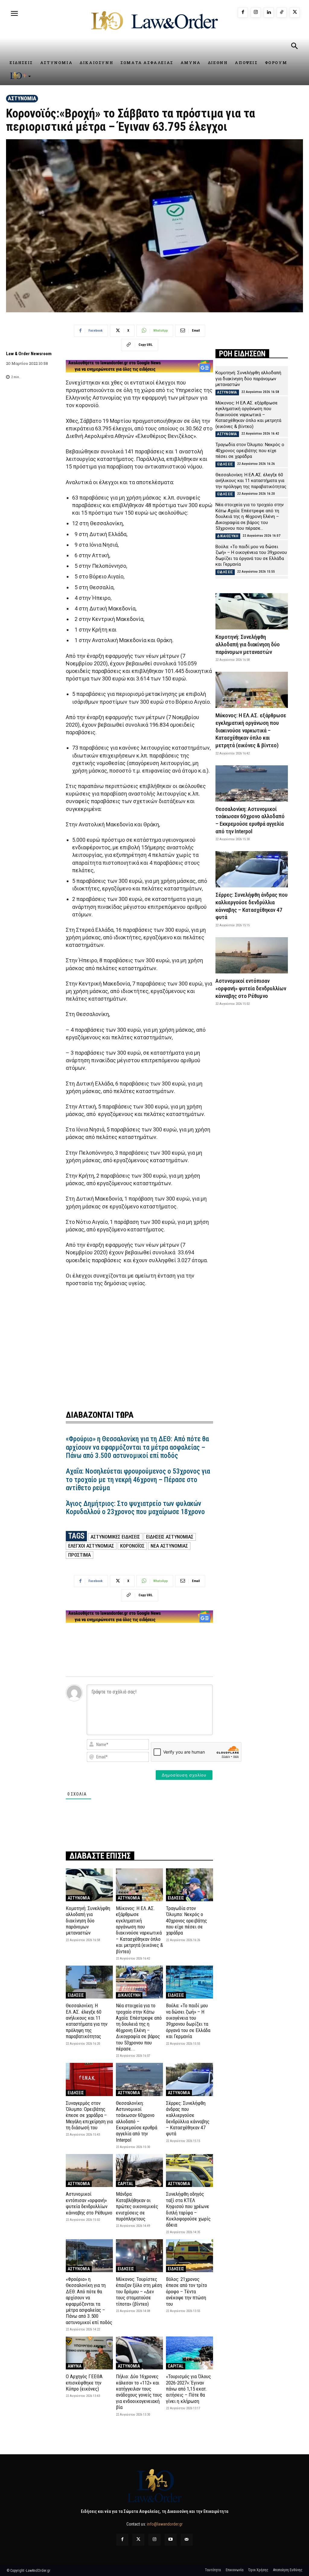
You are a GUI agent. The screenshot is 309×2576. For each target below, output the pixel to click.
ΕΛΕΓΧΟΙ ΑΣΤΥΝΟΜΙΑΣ (91, 1546)
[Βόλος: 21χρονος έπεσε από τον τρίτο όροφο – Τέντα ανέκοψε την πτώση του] (190, 2256)
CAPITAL (126, 2184)
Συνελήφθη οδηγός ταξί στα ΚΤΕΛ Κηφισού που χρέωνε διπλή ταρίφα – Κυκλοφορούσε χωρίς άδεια (188, 2209)
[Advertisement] (139, 1345)
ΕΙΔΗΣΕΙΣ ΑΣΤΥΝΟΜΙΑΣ (170, 1537)
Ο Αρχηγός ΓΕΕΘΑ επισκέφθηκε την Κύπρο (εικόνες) (84, 2383)
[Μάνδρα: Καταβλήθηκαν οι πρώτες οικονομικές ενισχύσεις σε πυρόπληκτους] (139, 2171)
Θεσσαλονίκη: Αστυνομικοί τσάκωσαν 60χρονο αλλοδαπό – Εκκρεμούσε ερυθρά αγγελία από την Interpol (137, 2121)
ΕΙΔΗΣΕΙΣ (176, 1898)
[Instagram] (256, 13)
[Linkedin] (269, 13)
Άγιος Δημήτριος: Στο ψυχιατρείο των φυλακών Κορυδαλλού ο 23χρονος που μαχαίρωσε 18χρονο (135, 1508)
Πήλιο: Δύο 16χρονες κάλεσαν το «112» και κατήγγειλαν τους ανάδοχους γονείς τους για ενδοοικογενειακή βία (139, 2392)
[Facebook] (243, 13)
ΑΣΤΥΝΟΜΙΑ (22, 98)
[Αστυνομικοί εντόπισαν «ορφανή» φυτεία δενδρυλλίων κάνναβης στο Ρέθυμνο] (89, 2171)
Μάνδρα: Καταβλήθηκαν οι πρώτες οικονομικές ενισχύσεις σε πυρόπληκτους (137, 2206)
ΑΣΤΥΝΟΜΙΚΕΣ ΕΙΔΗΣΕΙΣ (115, 1537)
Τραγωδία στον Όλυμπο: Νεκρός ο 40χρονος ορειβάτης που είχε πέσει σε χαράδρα (186, 1921)
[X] (295, 13)
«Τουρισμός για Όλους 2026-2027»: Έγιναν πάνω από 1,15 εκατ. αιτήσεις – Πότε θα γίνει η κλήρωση (188, 2389)
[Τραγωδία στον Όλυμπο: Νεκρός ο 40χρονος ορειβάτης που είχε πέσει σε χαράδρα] (190, 1885)
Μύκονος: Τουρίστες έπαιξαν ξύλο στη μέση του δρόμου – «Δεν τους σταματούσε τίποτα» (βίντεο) (139, 2291)
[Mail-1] (187, 2540)
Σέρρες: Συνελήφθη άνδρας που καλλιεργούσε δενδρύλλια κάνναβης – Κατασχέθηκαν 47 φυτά (188, 2118)
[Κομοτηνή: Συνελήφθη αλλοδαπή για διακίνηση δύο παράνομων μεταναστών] (89, 1885)
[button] (294, 47)
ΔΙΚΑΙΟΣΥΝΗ (129, 1995)
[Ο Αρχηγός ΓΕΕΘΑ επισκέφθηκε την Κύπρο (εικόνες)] (89, 2353)
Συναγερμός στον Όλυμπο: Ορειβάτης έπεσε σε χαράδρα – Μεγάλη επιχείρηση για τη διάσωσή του (89, 2115)
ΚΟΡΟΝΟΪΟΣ (132, 1546)
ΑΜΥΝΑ (75, 2366)
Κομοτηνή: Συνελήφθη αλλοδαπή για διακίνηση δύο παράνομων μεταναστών (88, 1921)
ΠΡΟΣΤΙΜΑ (80, 1555)
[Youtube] (171, 2540)
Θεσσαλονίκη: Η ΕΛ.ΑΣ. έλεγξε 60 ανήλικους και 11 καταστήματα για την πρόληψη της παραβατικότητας (87, 2021)
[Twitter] (138, 2540)
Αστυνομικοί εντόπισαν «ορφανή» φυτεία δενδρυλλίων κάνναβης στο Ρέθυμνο (89, 2203)
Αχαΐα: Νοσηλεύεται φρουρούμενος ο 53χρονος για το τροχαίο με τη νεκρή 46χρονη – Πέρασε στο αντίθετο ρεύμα (138, 1480)
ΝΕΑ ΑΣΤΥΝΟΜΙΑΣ (169, 1546)
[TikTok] (282, 13)
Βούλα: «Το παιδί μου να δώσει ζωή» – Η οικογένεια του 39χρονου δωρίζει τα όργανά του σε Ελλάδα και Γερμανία (188, 2021)
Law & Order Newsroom (29, 354)
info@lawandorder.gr (165, 2524)
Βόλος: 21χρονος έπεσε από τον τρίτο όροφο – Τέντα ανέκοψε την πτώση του (186, 2291)
